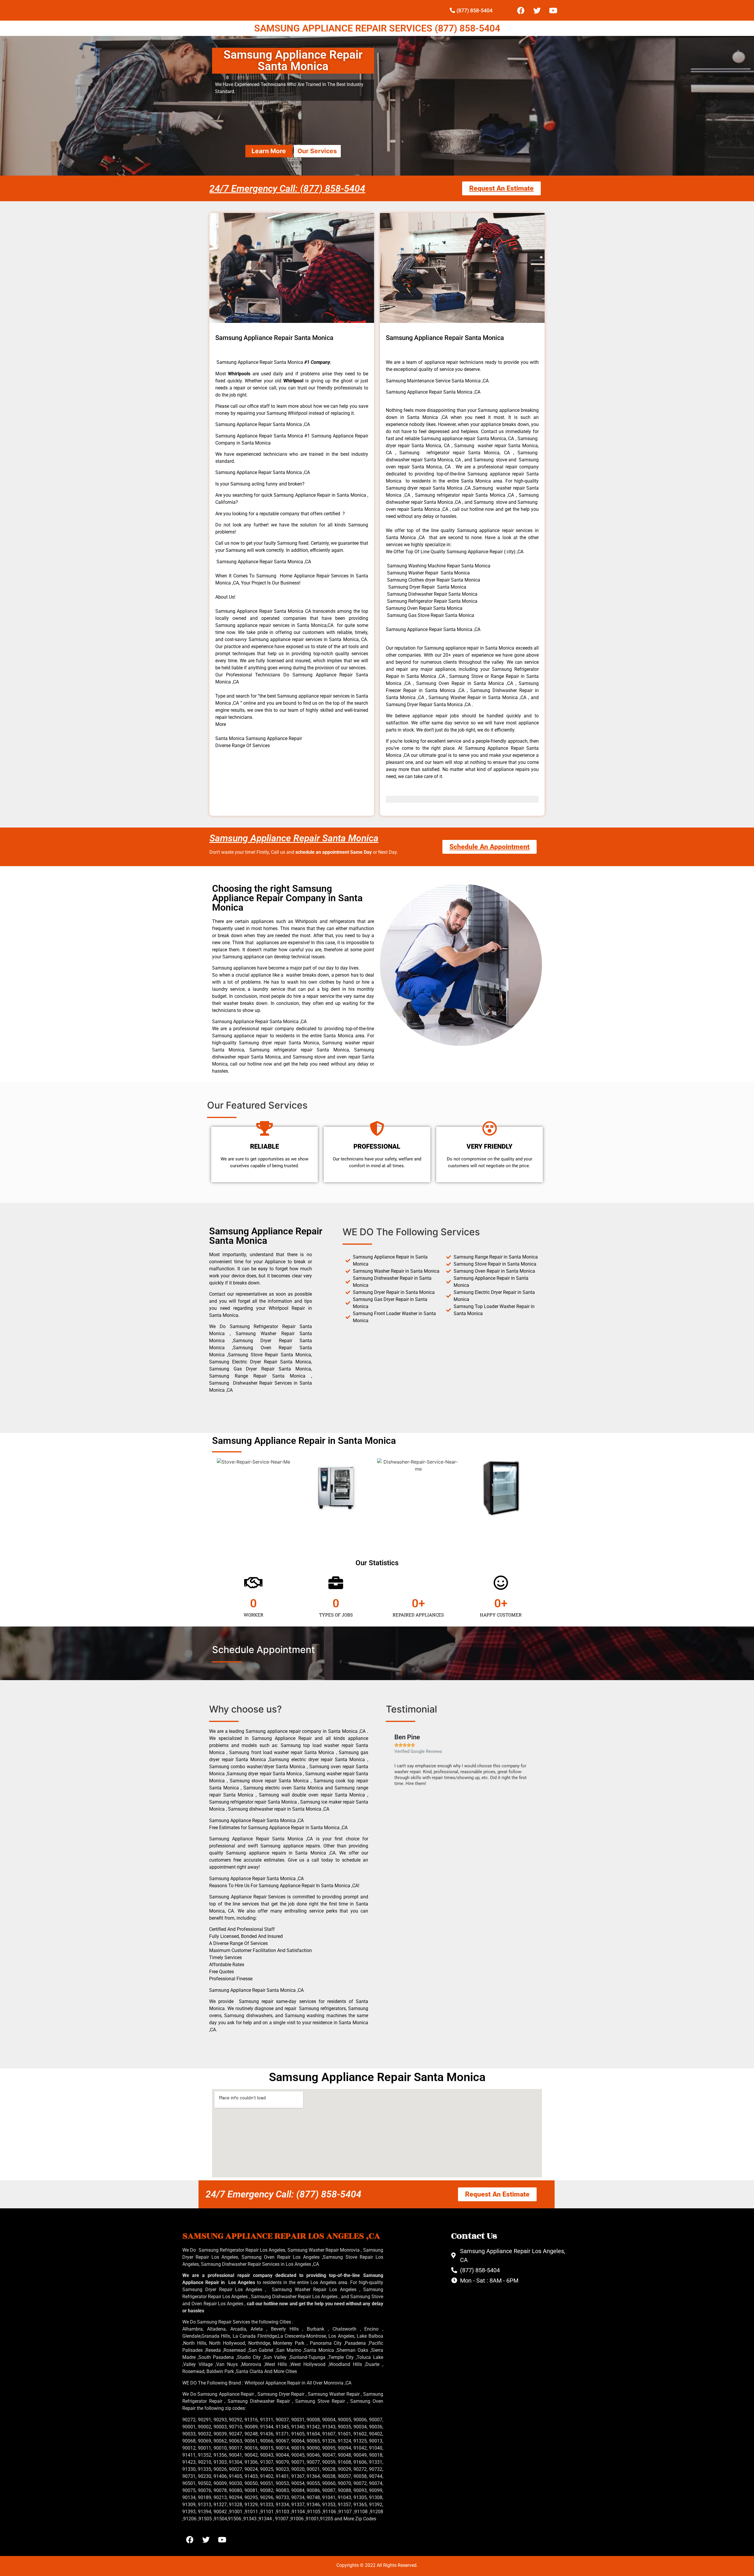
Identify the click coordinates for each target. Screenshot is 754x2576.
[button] (392, 1759)
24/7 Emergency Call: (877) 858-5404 (287, 189)
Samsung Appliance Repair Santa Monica (294, 838)
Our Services (317, 151)
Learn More (269, 151)
